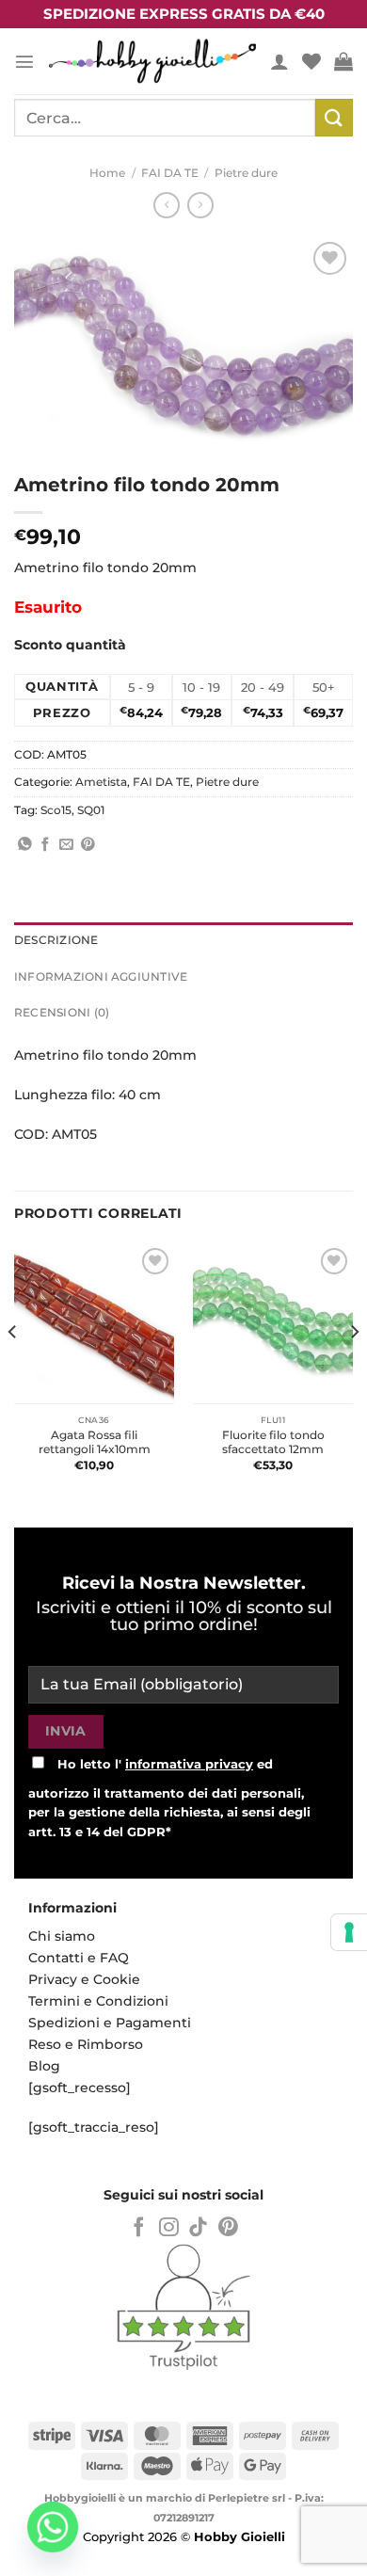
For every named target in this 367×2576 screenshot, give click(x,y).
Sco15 (56, 810)
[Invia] (334, 117)
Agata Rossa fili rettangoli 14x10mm (95, 1442)
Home (107, 173)
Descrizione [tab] (56, 940)
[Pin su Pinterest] (88, 845)
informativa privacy (189, 1764)
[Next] (354, 1369)
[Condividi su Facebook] (46, 845)
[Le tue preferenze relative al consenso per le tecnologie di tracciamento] (349, 1932)
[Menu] (24, 61)
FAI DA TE (170, 173)
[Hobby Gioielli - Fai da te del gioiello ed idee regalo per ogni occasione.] (152, 61)
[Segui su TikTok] (198, 2228)
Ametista (101, 782)
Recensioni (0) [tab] (62, 1013)
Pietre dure (246, 173)
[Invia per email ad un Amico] (66, 845)
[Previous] (13, 1369)
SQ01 (91, 810)
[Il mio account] (279, 61)
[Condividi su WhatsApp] (25, 845)
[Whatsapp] (53, 2527)
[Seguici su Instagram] (169, 2228)
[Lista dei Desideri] (311, 61)
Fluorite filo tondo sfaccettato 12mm (273, 1442)
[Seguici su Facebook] (139, 2228)
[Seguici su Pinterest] (228, 2228)
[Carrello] (343, 61)
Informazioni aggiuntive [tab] (101, 977)
